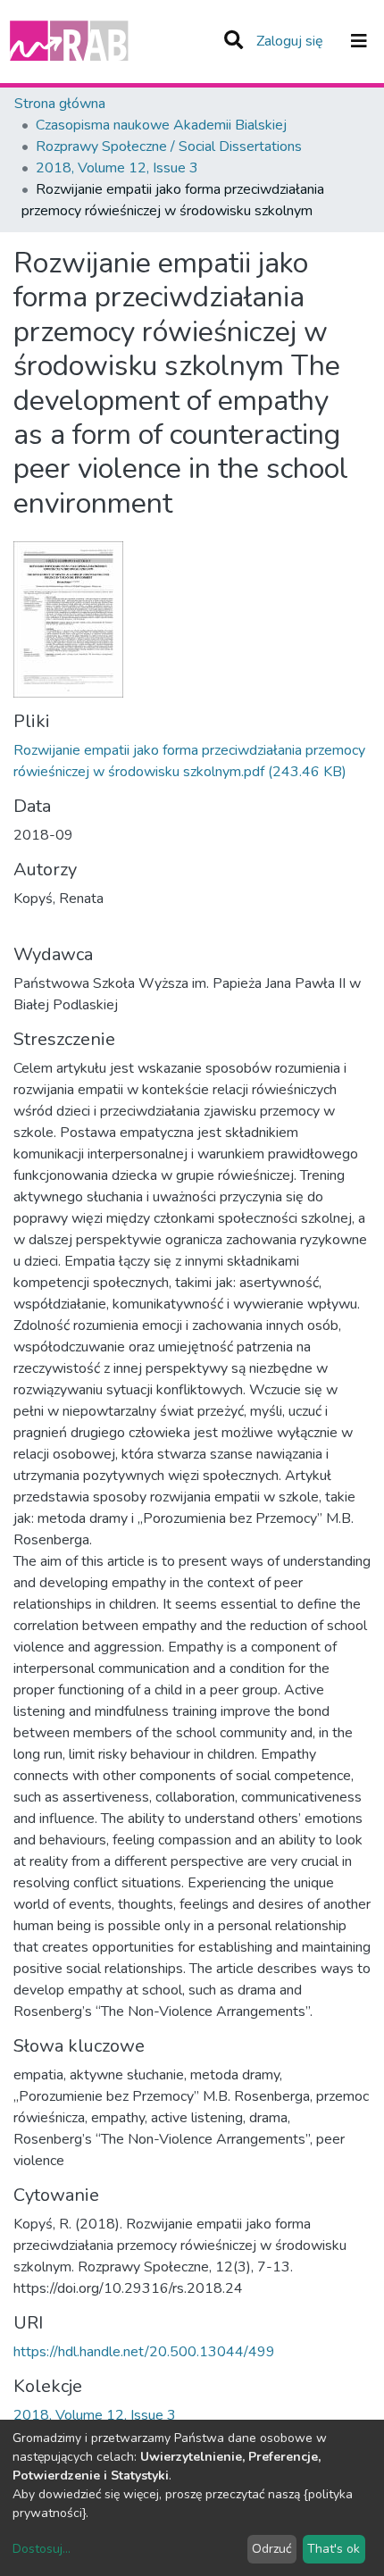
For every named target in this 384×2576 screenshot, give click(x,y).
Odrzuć (271, 2549)
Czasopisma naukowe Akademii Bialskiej (161, 125)
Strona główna (60, 104)
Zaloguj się (292, 41)
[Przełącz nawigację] (359, 41)
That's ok (334, 2549)
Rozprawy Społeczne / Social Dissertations (169, 146)
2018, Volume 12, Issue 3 (117, 168)
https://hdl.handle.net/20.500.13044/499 (144, 2352)
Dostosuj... (42, 2549)
